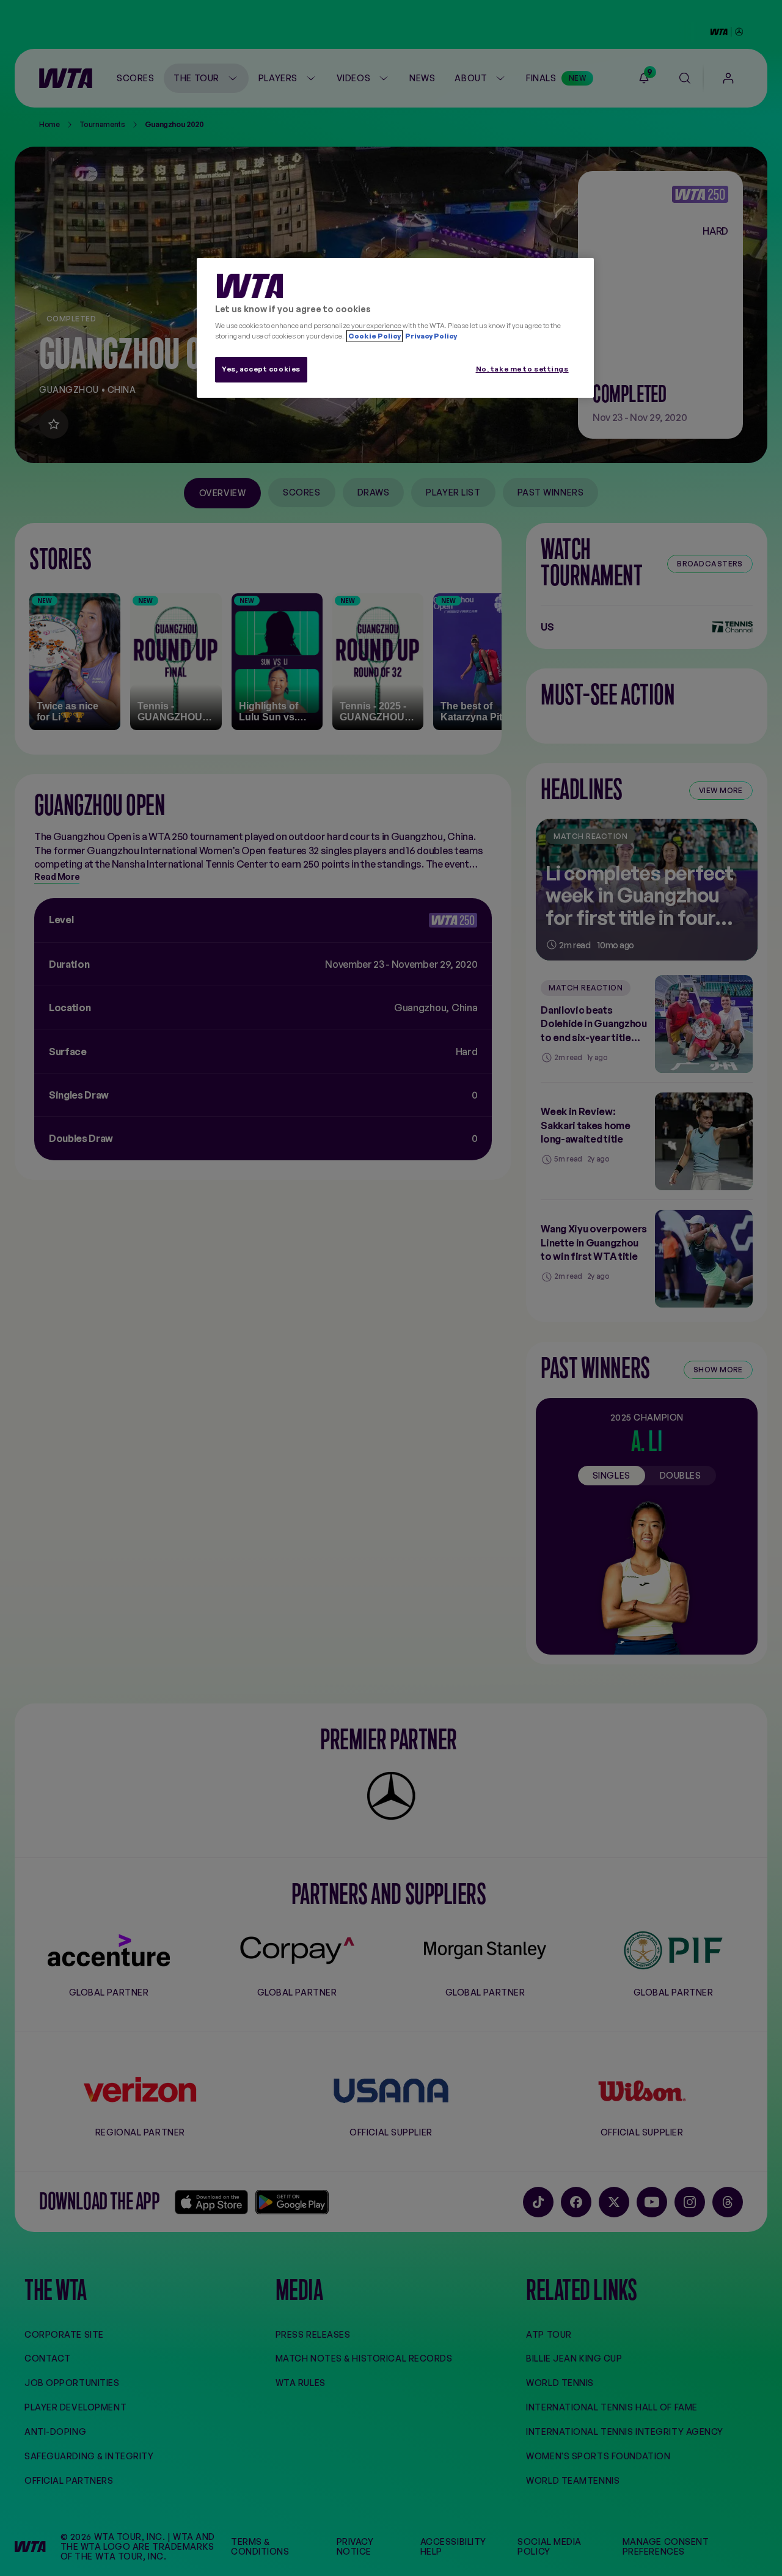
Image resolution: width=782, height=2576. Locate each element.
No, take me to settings (522, 369)
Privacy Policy (430, 336)
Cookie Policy (375, 336)
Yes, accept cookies (261, 369)
